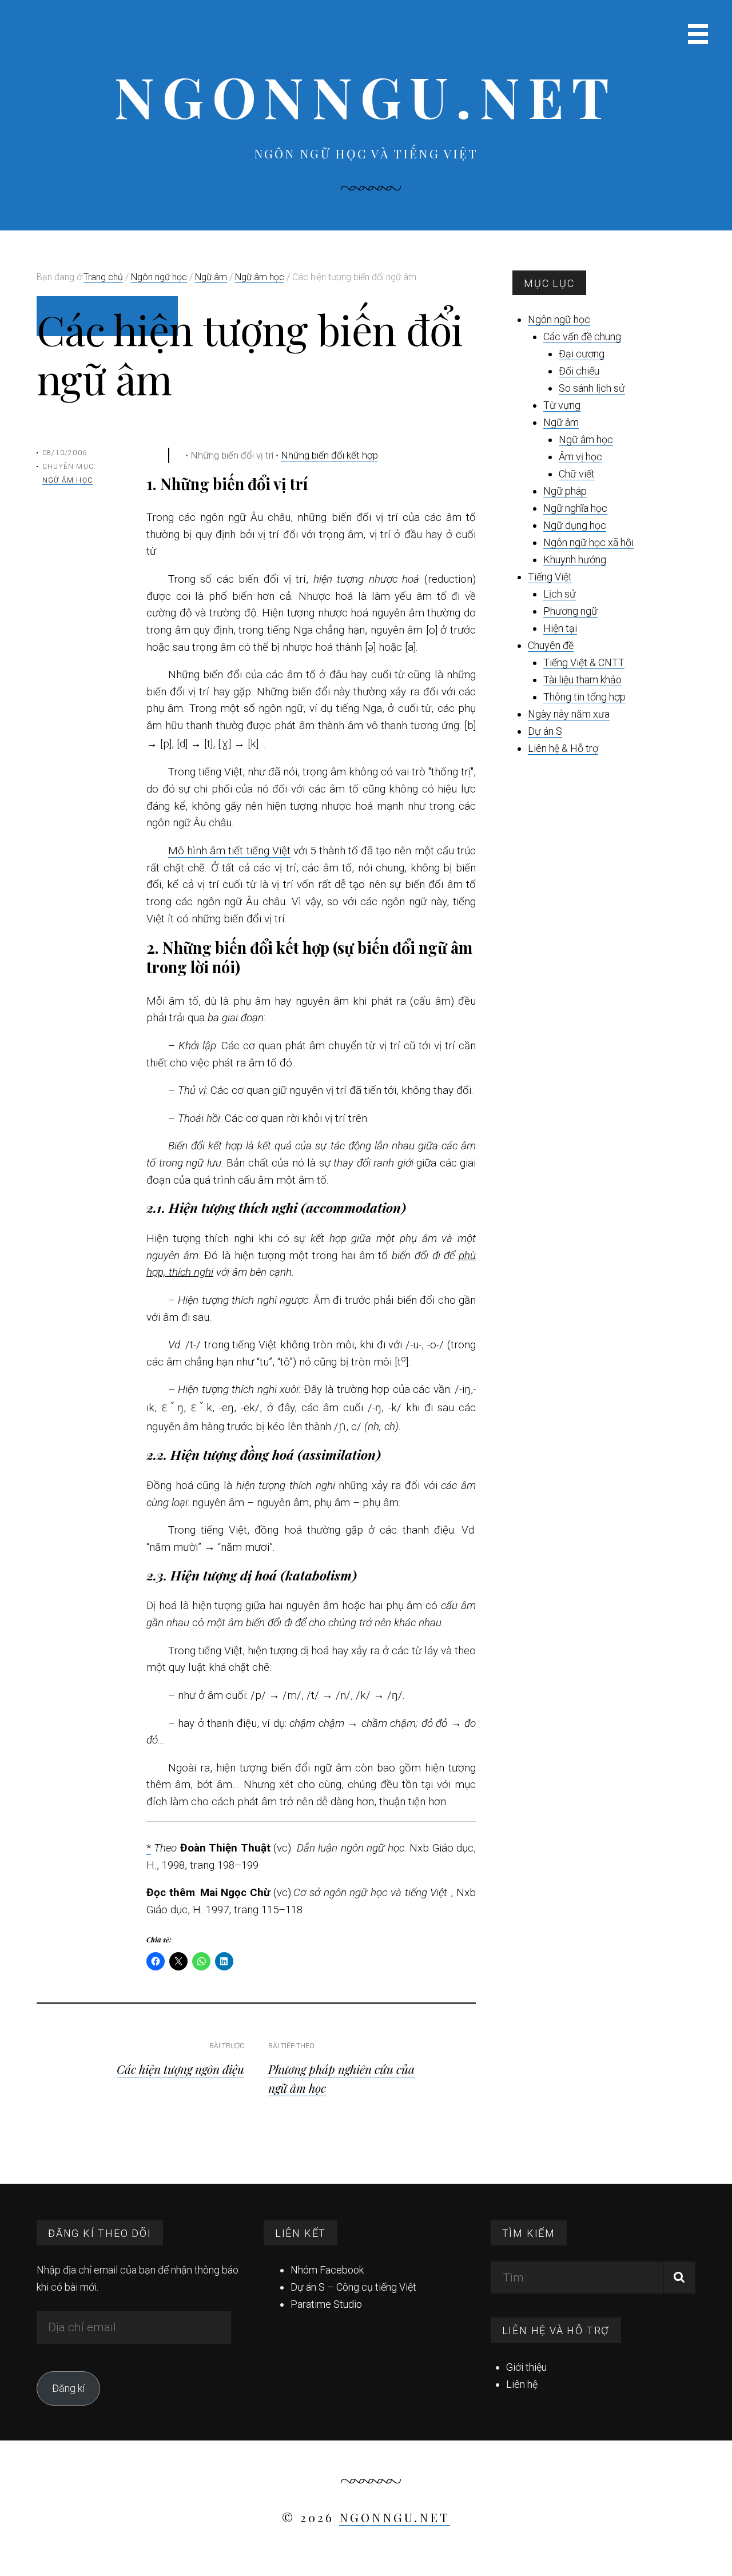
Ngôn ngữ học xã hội (588, 542)
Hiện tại (560, 628)
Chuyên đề (551, 645)
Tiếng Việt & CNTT (584, 662)
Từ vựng (562, 405)
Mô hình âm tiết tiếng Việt (229, 851)
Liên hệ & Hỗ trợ (563, 748)
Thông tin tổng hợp (584, 697)
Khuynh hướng (575, 560)
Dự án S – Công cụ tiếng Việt (353, 2287)
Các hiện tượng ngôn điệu (180, 2069)
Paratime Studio (326, 2304)
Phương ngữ (570, 611)
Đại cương (582, 354)
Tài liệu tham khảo (582, 680)
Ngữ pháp (565, 491)
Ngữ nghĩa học (575, 508)
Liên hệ (522, 2384)
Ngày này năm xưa (569, 714)
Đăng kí (68, 2388)
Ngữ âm (561, 422)
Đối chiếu (579, 371)
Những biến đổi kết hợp (329, 455)
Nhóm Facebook (327, 2270)
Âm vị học (580, 457)
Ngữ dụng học (575, 525)
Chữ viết (577, 474)
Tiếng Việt (550, 577)
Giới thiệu (526, 2367)
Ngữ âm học (67, 480)
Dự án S (545, 731)
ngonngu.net (366, 96)
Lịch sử (560, 594)
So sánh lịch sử (592, 388)
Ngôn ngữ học (559, 319)
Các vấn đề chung (582, 337)
